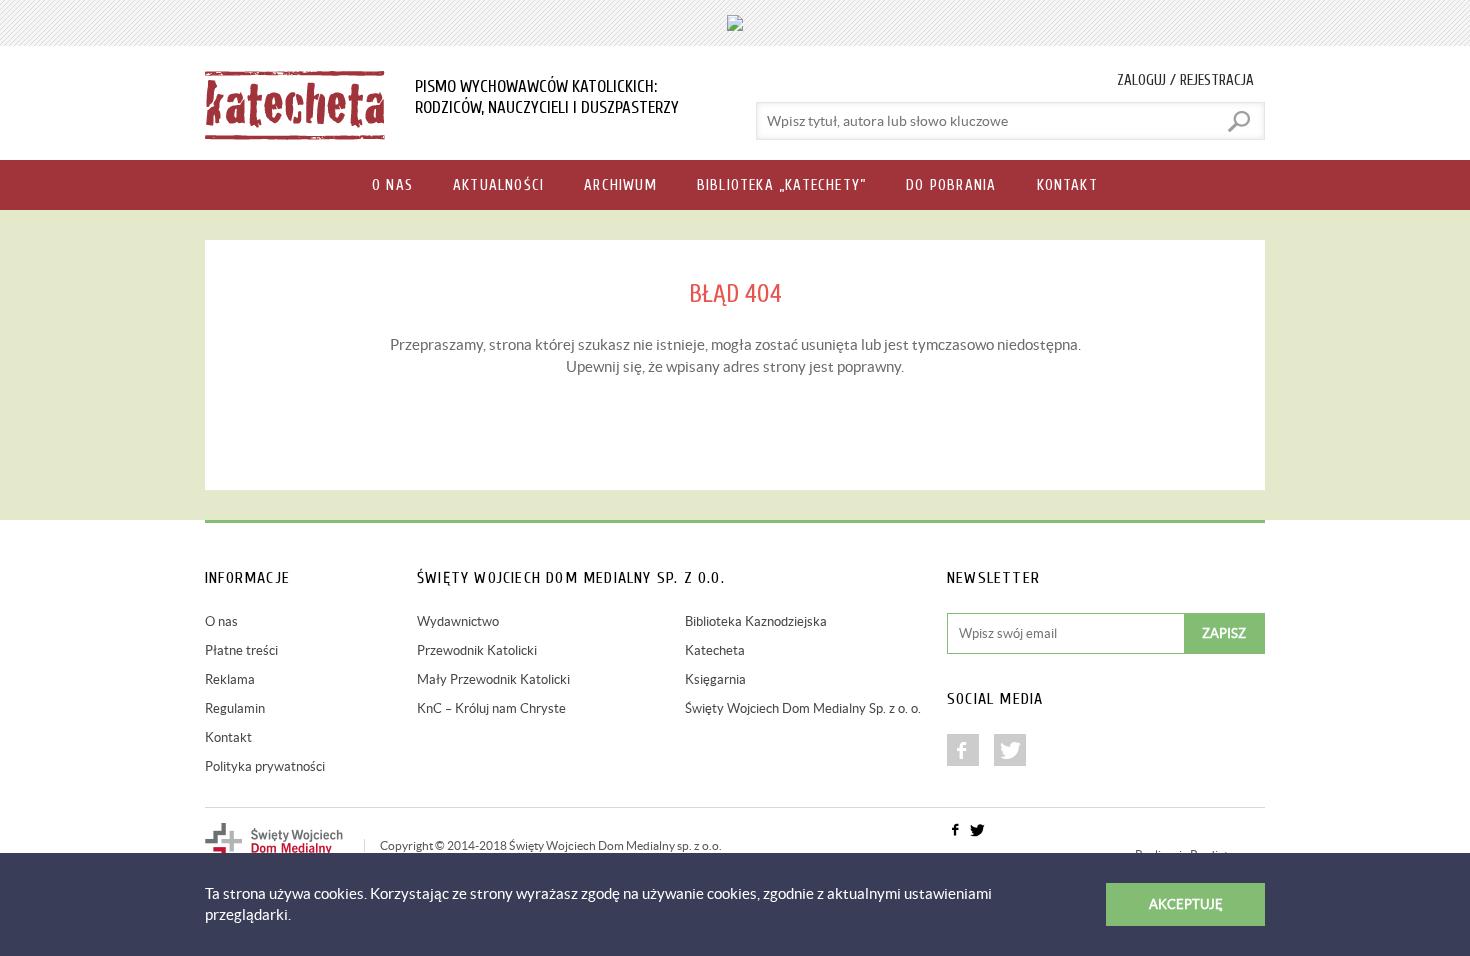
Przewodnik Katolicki (477, 650)
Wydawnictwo (458, 621)
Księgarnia (715, 679)
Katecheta (715, 650)
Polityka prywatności (265, 766)
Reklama (230, 679)
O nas (221, 621)
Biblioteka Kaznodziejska (756, 621)
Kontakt (228, 737)
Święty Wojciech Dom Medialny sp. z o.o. (615, 845)
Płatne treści (241, 650)
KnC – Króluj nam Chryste (491, 708)
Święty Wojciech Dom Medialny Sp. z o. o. (803, 708)
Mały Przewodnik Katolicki (493, 679)
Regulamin (235, 708)
